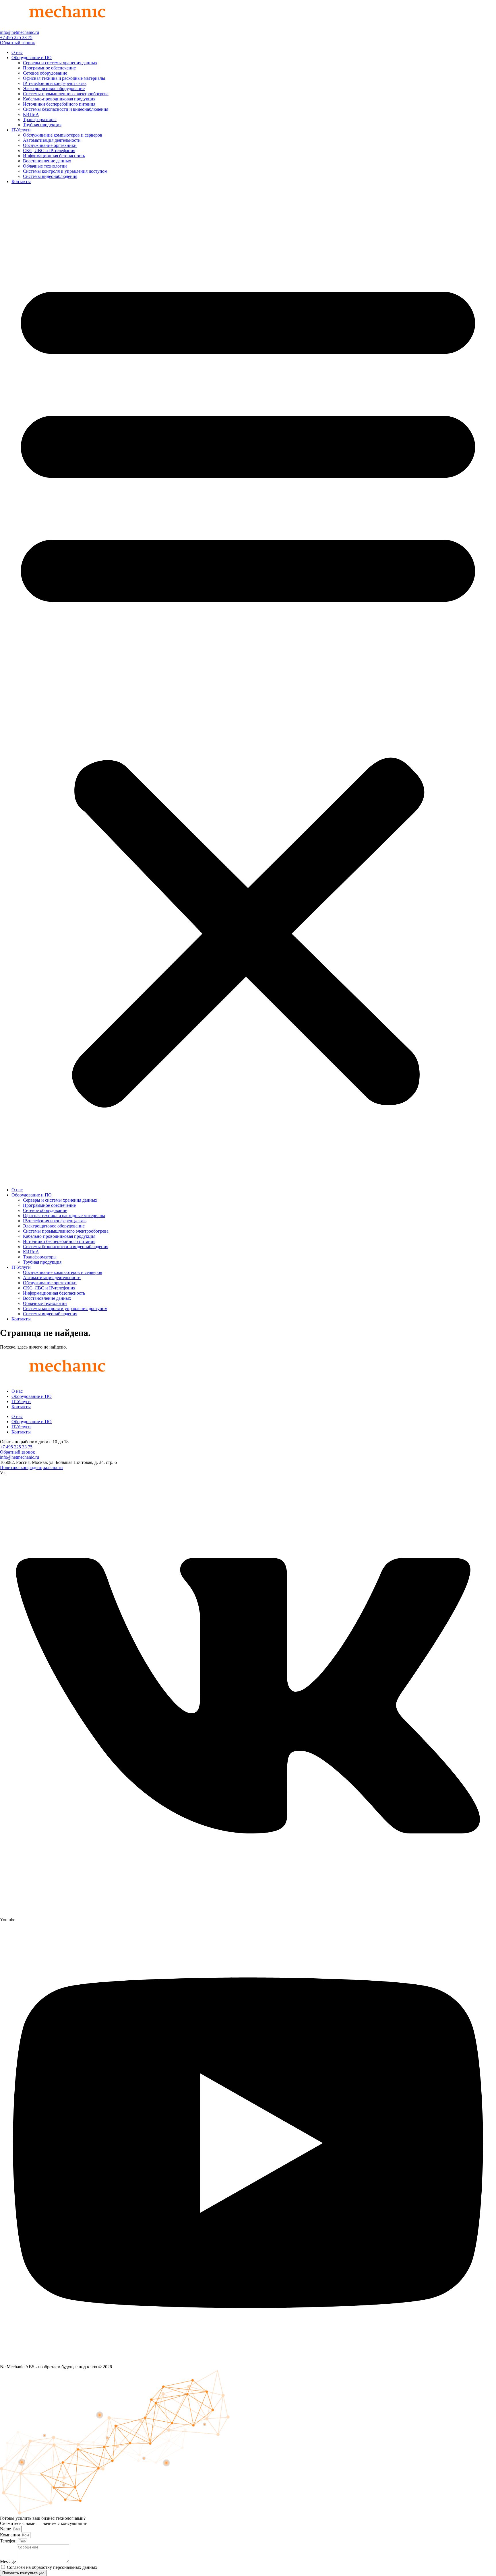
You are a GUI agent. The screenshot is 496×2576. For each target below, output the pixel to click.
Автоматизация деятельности (52, 140)
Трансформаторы (40, 120)
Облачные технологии (45, 166)
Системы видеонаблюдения (50, 176)
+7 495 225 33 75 (16, 37)
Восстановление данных (47, 161)
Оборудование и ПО (32, 58)
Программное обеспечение (49, 68)
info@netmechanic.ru (20, 32)
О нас (17, 52)
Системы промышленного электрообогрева (66, 94)
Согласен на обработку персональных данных (52, 2567)
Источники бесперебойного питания (59, 104)
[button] (248, 686)
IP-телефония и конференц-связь (55, 83)
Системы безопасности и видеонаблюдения (66, 109)
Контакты (21, 181)
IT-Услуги (21, 130)
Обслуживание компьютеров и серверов (63, 135)
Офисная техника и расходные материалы (64, 78)
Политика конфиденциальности (31, 1467)
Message (8, 2562)
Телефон (9, 2541)
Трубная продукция (42, 125)
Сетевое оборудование (45, 73)
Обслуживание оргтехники (50, 145)
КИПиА (31, 114)
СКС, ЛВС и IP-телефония (49, 150)
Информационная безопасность (54, 156)
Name (6, 2529)
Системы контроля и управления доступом (65, 171)
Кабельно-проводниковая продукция (59, 99)
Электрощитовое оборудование (54, 89)
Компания (10, 2535)
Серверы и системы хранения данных (60, 63)
